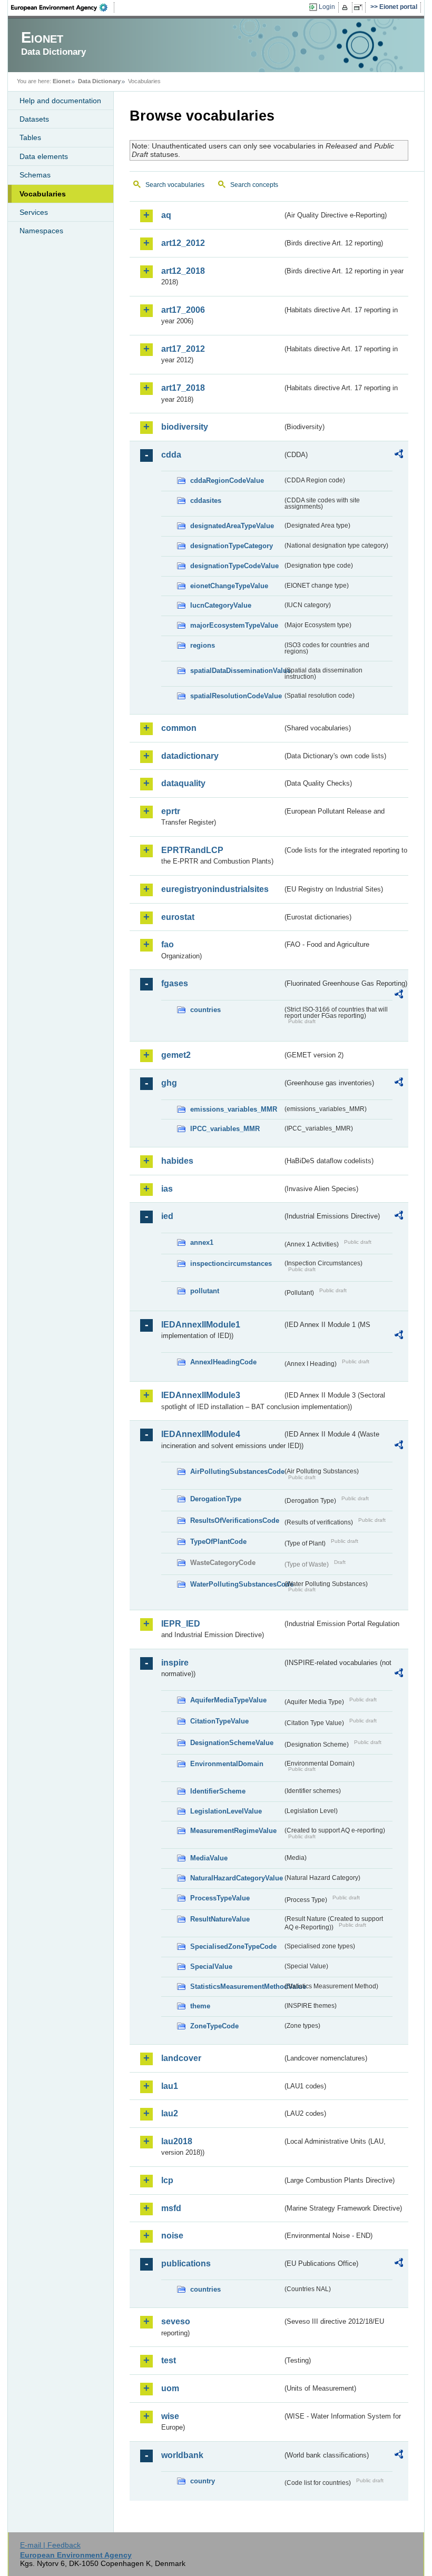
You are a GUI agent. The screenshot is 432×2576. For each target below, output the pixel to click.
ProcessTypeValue (220, 1898)
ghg (169, 1083)
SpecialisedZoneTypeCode (233, 1946)
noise (172, 2236)
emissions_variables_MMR (234, 1109)
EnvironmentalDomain (227, 1764)
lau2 (170, 2113)
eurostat (178, 917)
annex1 (202, 1242)
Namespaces (41, 231)
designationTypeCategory (232, 546)
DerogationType (216, 1499)
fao (168, 944)
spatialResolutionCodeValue (236, 696)
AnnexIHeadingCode (223, 1362)
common (179, 728)
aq (166, 215)
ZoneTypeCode (214, 2026)
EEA (63, 7)
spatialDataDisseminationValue (236, 671)
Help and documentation (60, 101)
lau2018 (177, 2141)
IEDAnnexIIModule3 (201, 1395)
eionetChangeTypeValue (229, 586)
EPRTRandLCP (192, 850)
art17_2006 (183, 310)
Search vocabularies (175, 185)
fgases (175, 983)
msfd (171, 2208)
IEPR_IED (181, 1624)
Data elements (44, 156)
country (203, 2481)
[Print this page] (346, 7)
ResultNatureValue (220, 1919)
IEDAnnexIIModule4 (201, 1434)
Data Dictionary (99, 81)
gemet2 (176, 1055)
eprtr (171, 811)
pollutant (205, 1291)
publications (186, 2263)
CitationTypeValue (219, 1721)
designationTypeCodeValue (234, 566)
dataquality (183, 783)
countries (205, 1010)
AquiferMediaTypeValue (228, 1700)
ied (167, 1216)
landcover (181, 2058)
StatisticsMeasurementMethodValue (236, 1987)
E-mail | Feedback (50, 2545)
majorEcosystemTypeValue (234, 625)
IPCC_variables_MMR (225, 1129)
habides (177, 1161)
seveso (176, 2321)
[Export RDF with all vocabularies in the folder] (399, 455)
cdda (171, 455)
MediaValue (209, 1858)
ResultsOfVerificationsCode (235, 1520)
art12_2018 (183, 271)
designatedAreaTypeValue (232, 526)
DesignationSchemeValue (232, 1743)
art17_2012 (183, 349)
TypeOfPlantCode (218, 1542)
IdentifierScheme (218, 1791)
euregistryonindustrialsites (215, 889)
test (169, 2360)
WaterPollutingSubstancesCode (236, 1584)
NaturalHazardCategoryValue (236, 1878)
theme (200, 2006)
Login (327, 7)
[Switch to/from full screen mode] (360, 7)
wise (170, 2416)
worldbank (182, 2455)
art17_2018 (183, 388)
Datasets (34, 119)
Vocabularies (43, 194)
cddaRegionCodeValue (227, 480)
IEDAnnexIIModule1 (201, 1325)
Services (34, 212)
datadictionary (190, 756)
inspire (175, 1663)
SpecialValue (211, 1966)
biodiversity (185, 427)
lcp (167, 2180)
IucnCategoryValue (221, 605)
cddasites (206, 501)
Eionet (62, 81)
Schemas (35, 175)
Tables (30, 137)
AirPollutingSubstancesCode (236, 1472)
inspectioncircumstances (231, 1264)
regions (203, 645)
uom (170, 2388)
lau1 (170, 2086)
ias (167, 1189)
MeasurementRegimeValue (233, 1831)
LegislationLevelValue (226, 1811)
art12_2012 (183, 243)
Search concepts (254, 185)
